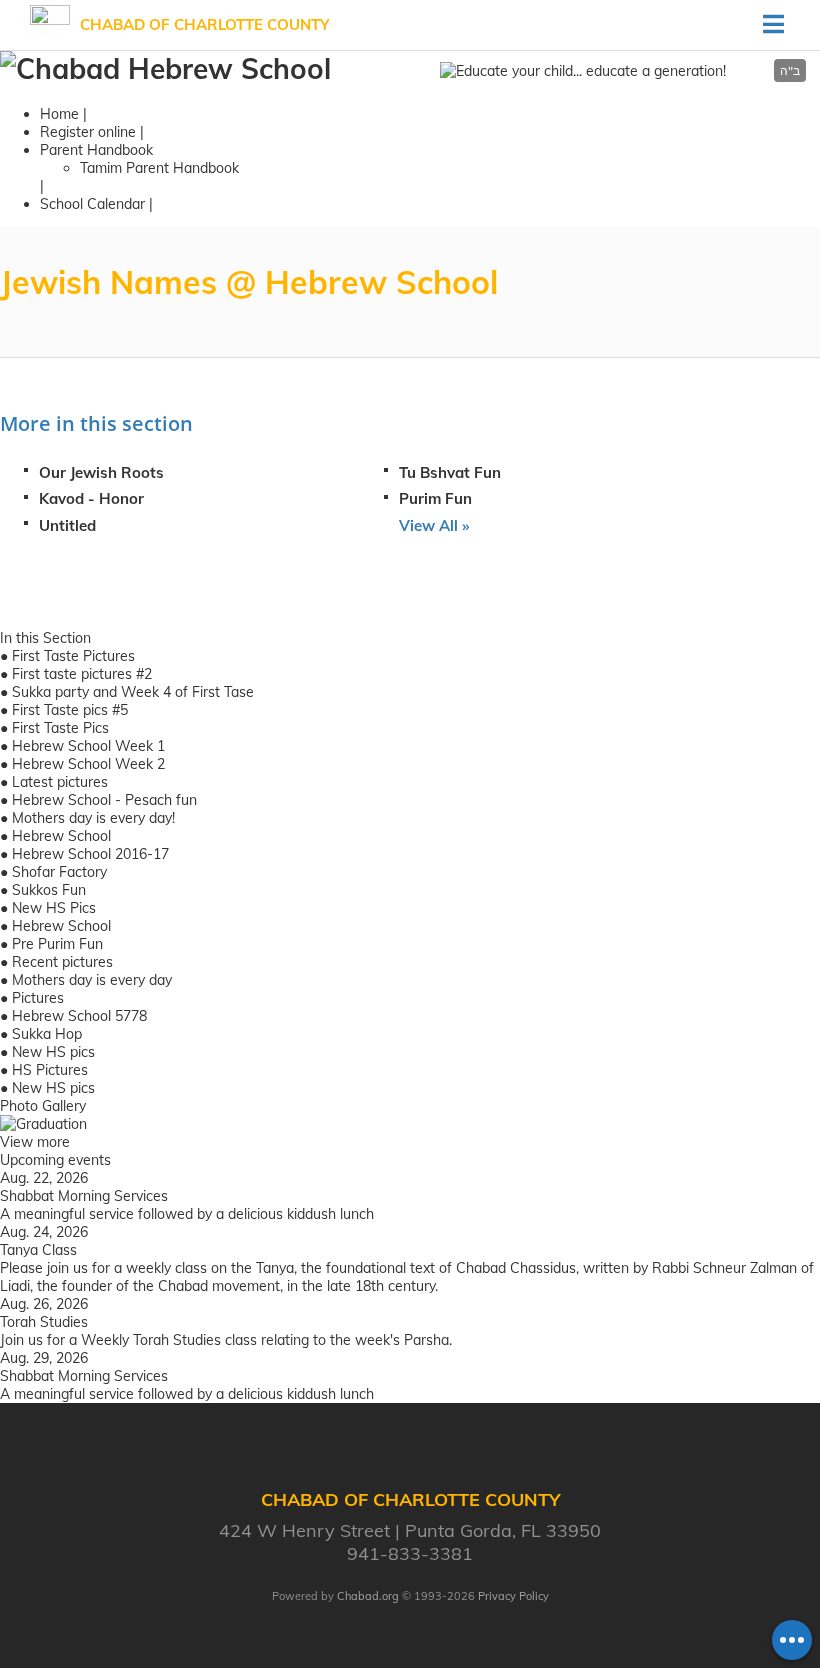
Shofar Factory (59, 872)
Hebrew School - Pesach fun (104, 800)
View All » (434, 525)
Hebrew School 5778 (79, 1016)
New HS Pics (54, 908)
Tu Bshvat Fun (450, 472)
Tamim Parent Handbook (159, 168)
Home (59, 114)
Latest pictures (60, 782)
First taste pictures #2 (82, 674)
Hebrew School (61, 836)
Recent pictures (62, 962)
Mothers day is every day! (93, 818)
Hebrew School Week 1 (88, 746)
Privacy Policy (513, 1596)
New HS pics (53, 1052)
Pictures (38, 998)
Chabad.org (368, 1596)
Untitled (67, 525)
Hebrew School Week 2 (88, 764)
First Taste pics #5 (70, 710)
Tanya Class (38, 1250)
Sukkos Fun (49, 890)
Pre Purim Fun (57, 944)
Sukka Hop (47, 1034)
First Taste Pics (60, 728)
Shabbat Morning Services (84, 1196)
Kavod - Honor (91, 498)
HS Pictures (50, 1070)
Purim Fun (435, 498)
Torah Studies (44, 1322)
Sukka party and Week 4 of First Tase (133, 692)
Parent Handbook (96, 150)
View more (35, 1142)
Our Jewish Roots (101, 472)
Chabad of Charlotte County (204, 24)
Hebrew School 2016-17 (90, 854)
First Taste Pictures (73, 656)
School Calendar (92, 204)
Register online (88, 132)
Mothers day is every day (92, 980)
